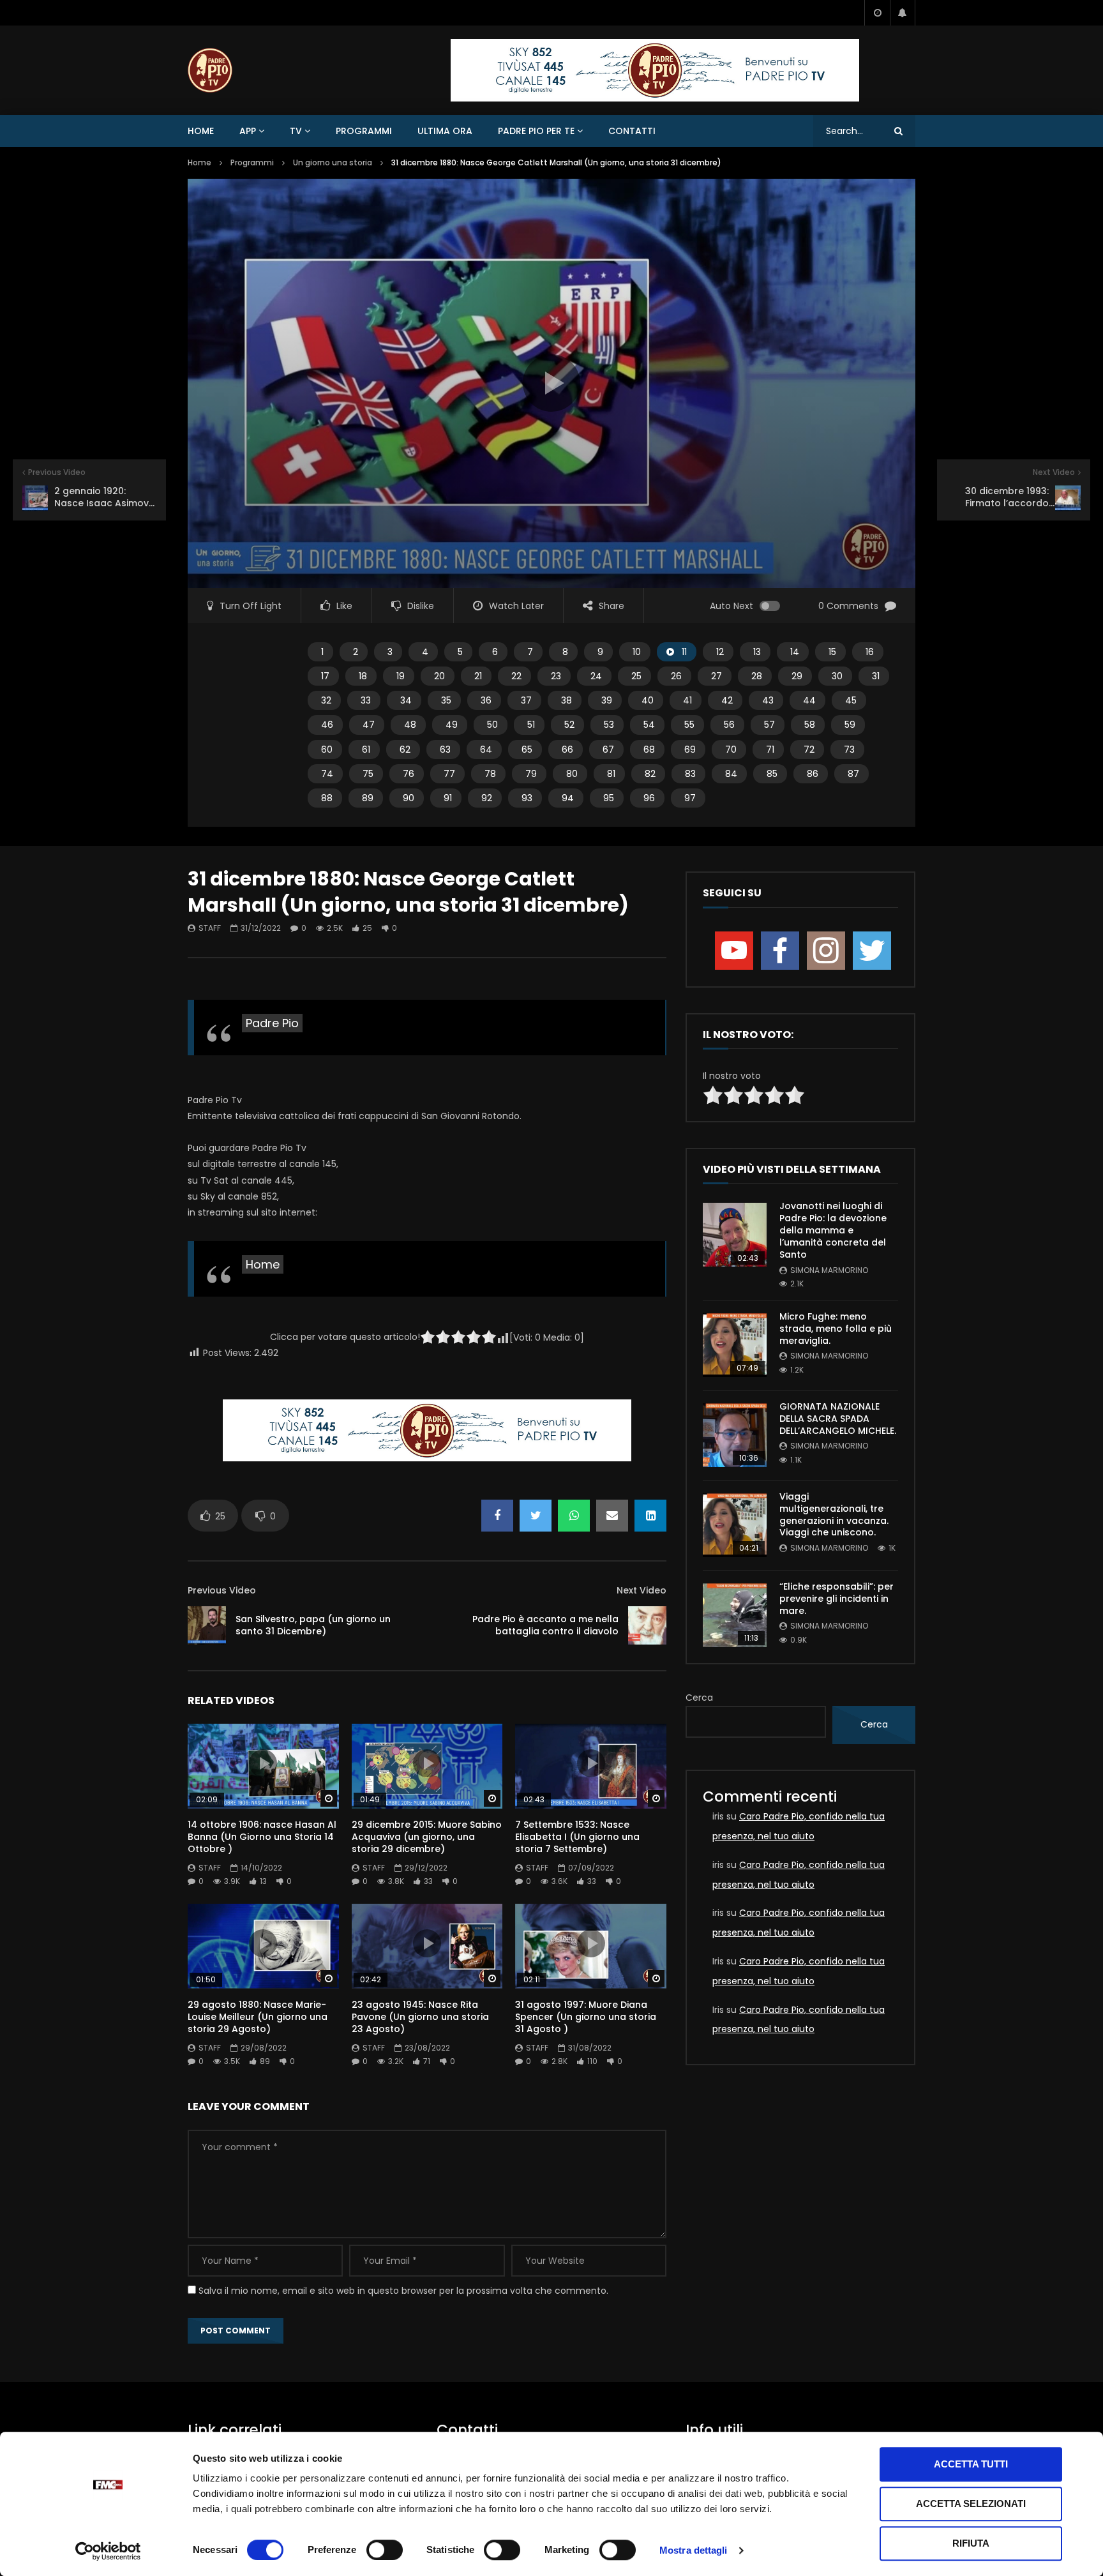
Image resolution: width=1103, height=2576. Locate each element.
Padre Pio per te (536, 131)
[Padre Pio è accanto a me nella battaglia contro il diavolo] (647, 1625)
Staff (210, 928)
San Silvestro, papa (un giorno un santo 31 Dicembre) (313, 1625)
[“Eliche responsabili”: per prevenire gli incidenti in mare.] (735, 1615)
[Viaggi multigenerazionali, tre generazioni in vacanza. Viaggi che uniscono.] (735, 1525)
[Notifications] (903, 13)
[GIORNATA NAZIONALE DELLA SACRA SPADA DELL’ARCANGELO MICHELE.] (735, 1435)
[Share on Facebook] (497, 1516)
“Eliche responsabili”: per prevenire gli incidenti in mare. (837, 1599)
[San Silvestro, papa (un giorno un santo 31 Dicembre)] (207, 1625)
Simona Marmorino (829, 1270)
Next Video (642, 1590)
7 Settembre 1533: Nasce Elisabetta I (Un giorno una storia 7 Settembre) (577, 1837)
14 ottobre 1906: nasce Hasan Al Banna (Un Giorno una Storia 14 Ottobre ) (262, 1837)
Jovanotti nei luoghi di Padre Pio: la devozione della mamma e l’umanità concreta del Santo (833, 1230)
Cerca (699, 1698)
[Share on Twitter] (536, 1516)
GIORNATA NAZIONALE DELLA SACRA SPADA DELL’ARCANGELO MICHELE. (838, 1419)
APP (248, 131)
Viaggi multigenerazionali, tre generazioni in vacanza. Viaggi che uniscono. (834, 1515)
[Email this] (612, 1516)
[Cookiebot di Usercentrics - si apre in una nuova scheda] (108, 2551)
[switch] (385, 2550)
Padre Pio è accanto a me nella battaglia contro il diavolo (545, 1625)
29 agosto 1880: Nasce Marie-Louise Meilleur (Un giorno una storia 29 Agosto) (258, 2017)
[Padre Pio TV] (210, 70)
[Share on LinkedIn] (650, 1516)
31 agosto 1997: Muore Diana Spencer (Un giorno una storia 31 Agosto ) (586, 2017)
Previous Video (222, 1590)
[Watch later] (877, 13)
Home (201, 131)
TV (296, 131)
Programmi (364, 131)
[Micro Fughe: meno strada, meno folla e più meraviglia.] (735, 1345)
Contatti (632, 131)
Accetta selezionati (971, 2504)
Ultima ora (445, 131)
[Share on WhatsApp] (574, 1516)
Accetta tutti (971, 2464)
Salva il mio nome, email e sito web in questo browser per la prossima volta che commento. (403, 2291)
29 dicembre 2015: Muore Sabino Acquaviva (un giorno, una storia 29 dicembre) (427, 1837)
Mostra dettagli (694, 2550)
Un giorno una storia (333, 162)
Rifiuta (971, 2543)
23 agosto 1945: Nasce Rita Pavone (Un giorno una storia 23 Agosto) (420, 2017)
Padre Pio (272, 1023)
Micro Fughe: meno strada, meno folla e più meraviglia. (836, 1329)
